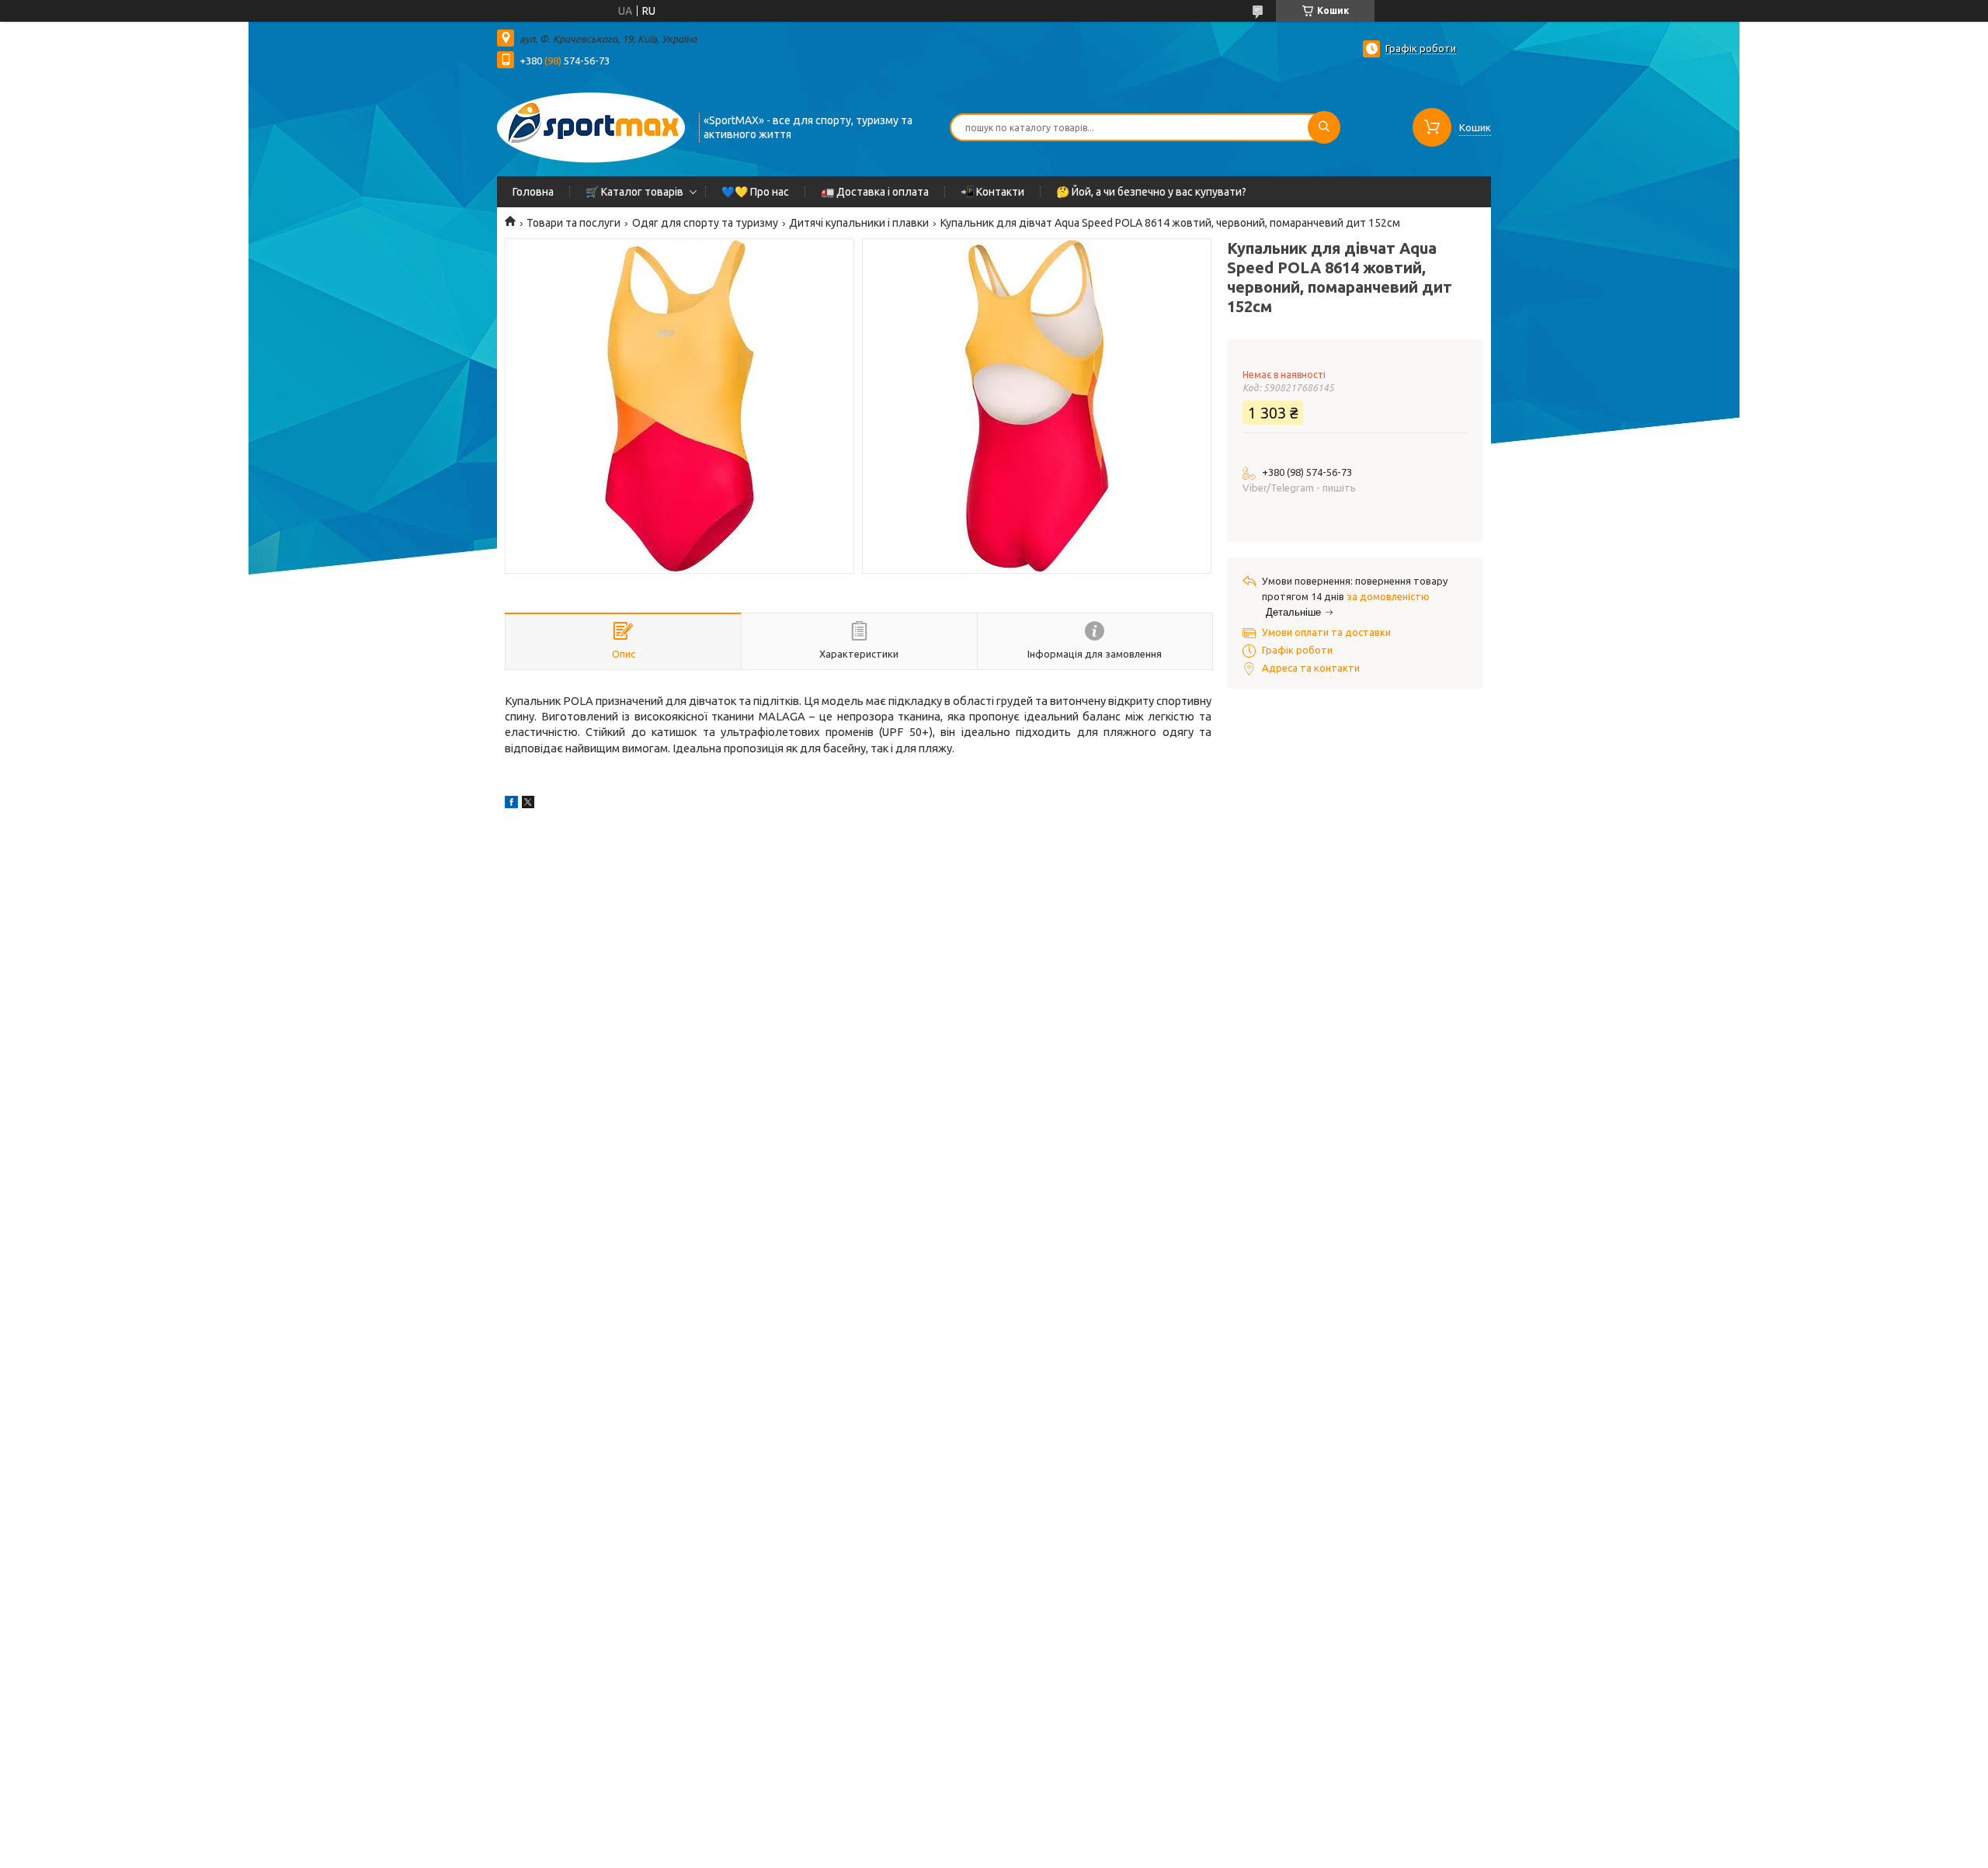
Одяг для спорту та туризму (705, 223)
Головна (533, 192)
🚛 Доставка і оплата (875, 192)
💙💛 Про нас (755, 192)
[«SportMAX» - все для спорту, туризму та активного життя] (591, 126)
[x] (528, 804)
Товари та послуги (573, 223)
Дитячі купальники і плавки (859, 223)
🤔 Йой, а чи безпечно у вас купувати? (1151, 192)
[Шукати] (1324, 127)
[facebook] (511, 804)
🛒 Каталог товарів (634, 192)
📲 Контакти (992, 192)
